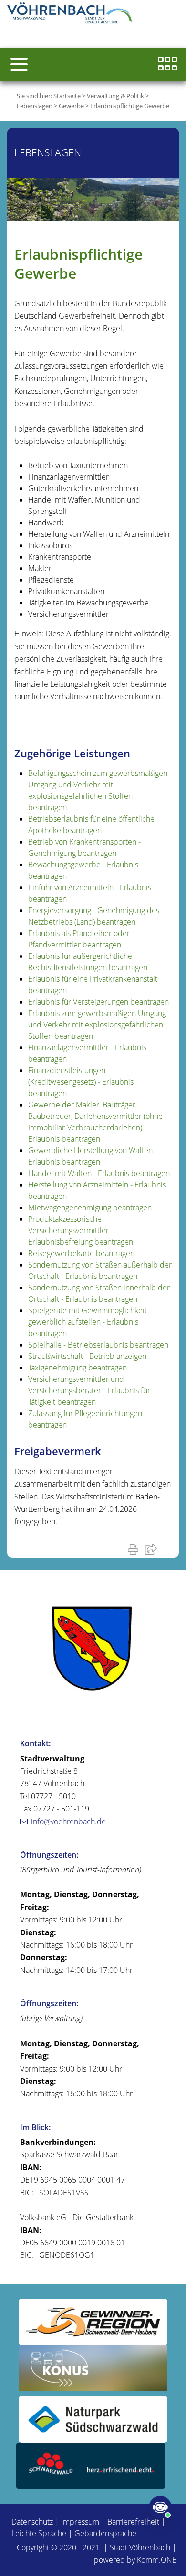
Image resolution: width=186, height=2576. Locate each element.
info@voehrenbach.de (68, 1821)
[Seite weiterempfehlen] (153, 1549)
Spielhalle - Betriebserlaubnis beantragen (98, 1345)
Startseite (67, 96)
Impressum (80, 2522)
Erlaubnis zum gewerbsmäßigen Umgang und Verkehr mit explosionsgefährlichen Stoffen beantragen (97, 1025)
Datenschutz (32, 2522)
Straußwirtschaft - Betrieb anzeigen (87, 1356)
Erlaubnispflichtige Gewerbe (130, 106)
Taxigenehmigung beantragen (77, 1368)
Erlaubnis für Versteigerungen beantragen (98, 1002)
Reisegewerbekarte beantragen (81, 1253)
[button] (19, 64)
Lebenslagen (35, 106)
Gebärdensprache (105, 2533)
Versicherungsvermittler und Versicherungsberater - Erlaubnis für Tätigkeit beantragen (89, 1390)
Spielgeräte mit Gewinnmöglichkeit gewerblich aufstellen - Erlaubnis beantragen (88, 1322)
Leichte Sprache (39, 2533)
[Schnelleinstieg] (167, 65)
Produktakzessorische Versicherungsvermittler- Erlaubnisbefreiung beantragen (81, 1230)
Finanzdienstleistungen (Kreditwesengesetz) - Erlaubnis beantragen (81, 1082)
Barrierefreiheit (133, 2522)
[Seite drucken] (135, 1549)
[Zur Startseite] (72, 14)
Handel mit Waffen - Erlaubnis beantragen (99, 1173)
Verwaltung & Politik (115, 96)
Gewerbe (71, 106)
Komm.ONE (157, 2560)
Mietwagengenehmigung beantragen (90, 1207)
